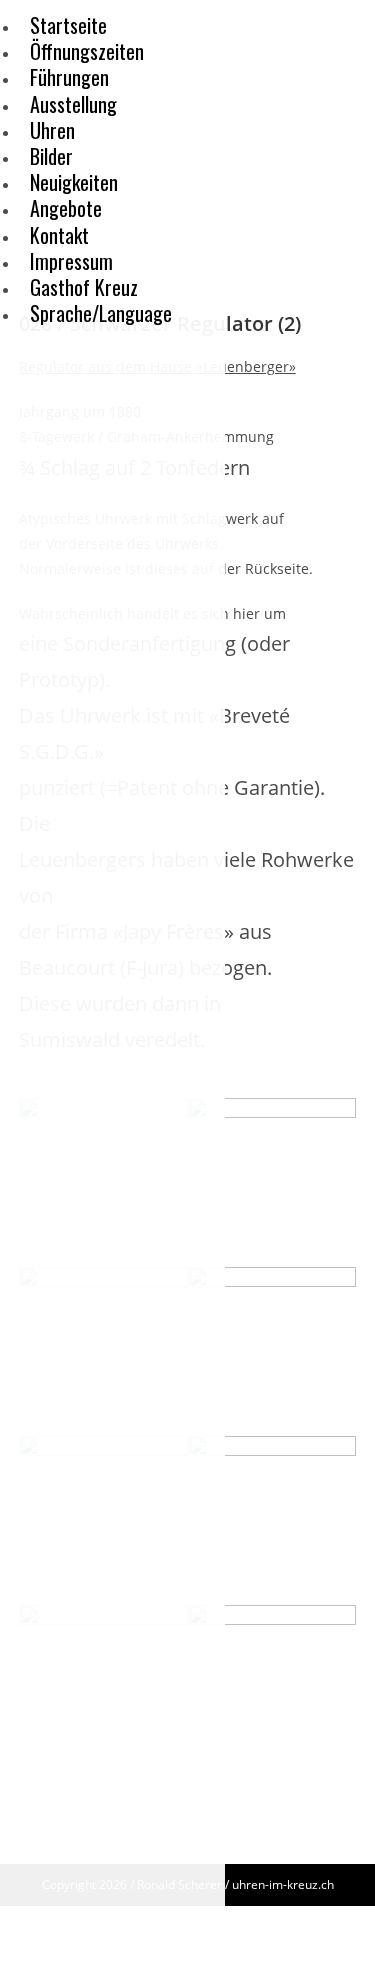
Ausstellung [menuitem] (73, 104)
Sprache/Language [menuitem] (101, 313)
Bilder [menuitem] (51, 156)
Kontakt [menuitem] (59, 235)
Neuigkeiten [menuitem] (74, 182)
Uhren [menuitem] (52, 130)
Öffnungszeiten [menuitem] (87, 51)
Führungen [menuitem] (69, 77)
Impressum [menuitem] (71, 261)
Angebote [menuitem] (66, 208)
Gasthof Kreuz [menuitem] (84, 287)
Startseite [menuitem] (68, 25)
